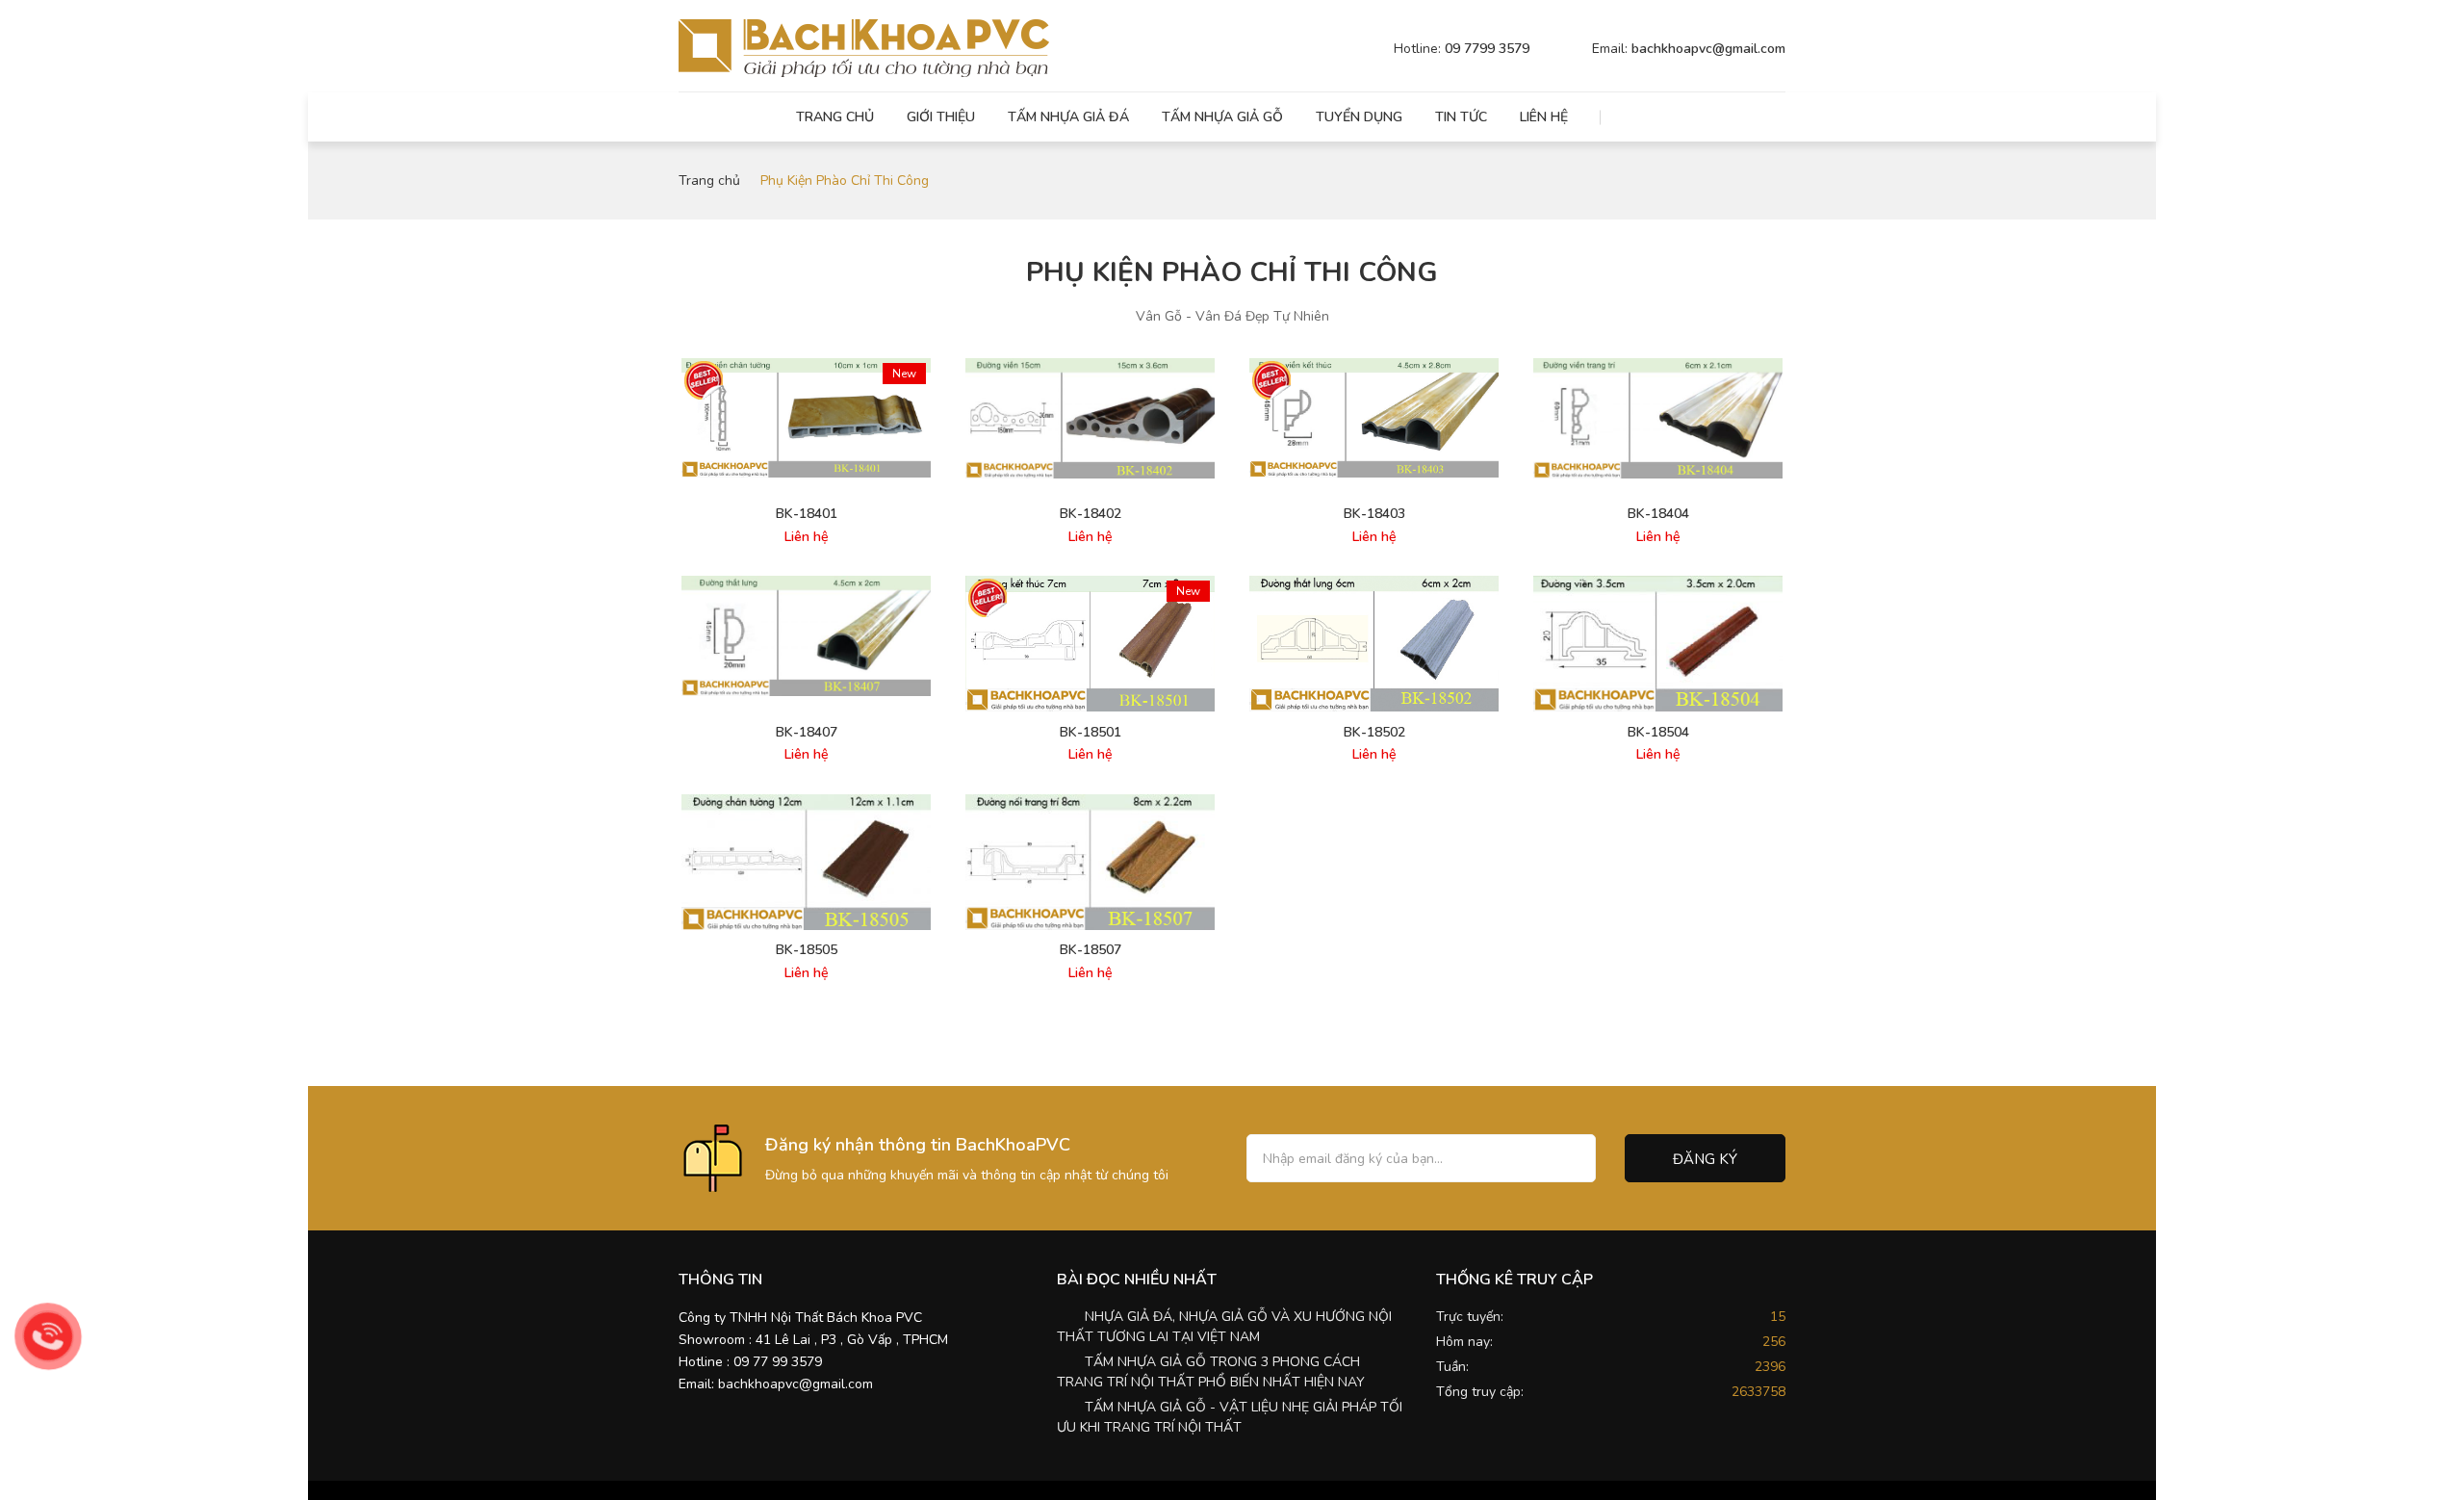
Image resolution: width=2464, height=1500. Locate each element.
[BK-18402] (1090, 418)
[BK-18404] (1658, 418)
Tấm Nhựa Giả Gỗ (1222, 117)
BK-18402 (1091, 514)
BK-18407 (807, 733)
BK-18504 (1658, 733)
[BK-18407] (806, 636)
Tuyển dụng (1359, 117)
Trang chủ (835, 117)
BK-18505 (807, 950)
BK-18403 (1374, 514)
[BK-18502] (1374, 644)
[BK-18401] (806, 418)
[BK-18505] (806, 863)
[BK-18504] (1658, 644)
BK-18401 (807, 514)
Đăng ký (1705, 1159)
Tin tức (1461, 117)
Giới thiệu (941, 117)
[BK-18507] (1090, 862)
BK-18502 (1374, 733)
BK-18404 (1658, 514)
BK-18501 (1091, 733)
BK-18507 (1091, 950)
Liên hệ (1544, 117)
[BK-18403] (1374, 418)
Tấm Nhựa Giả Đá (1068, 117)
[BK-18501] (1090, 644)
